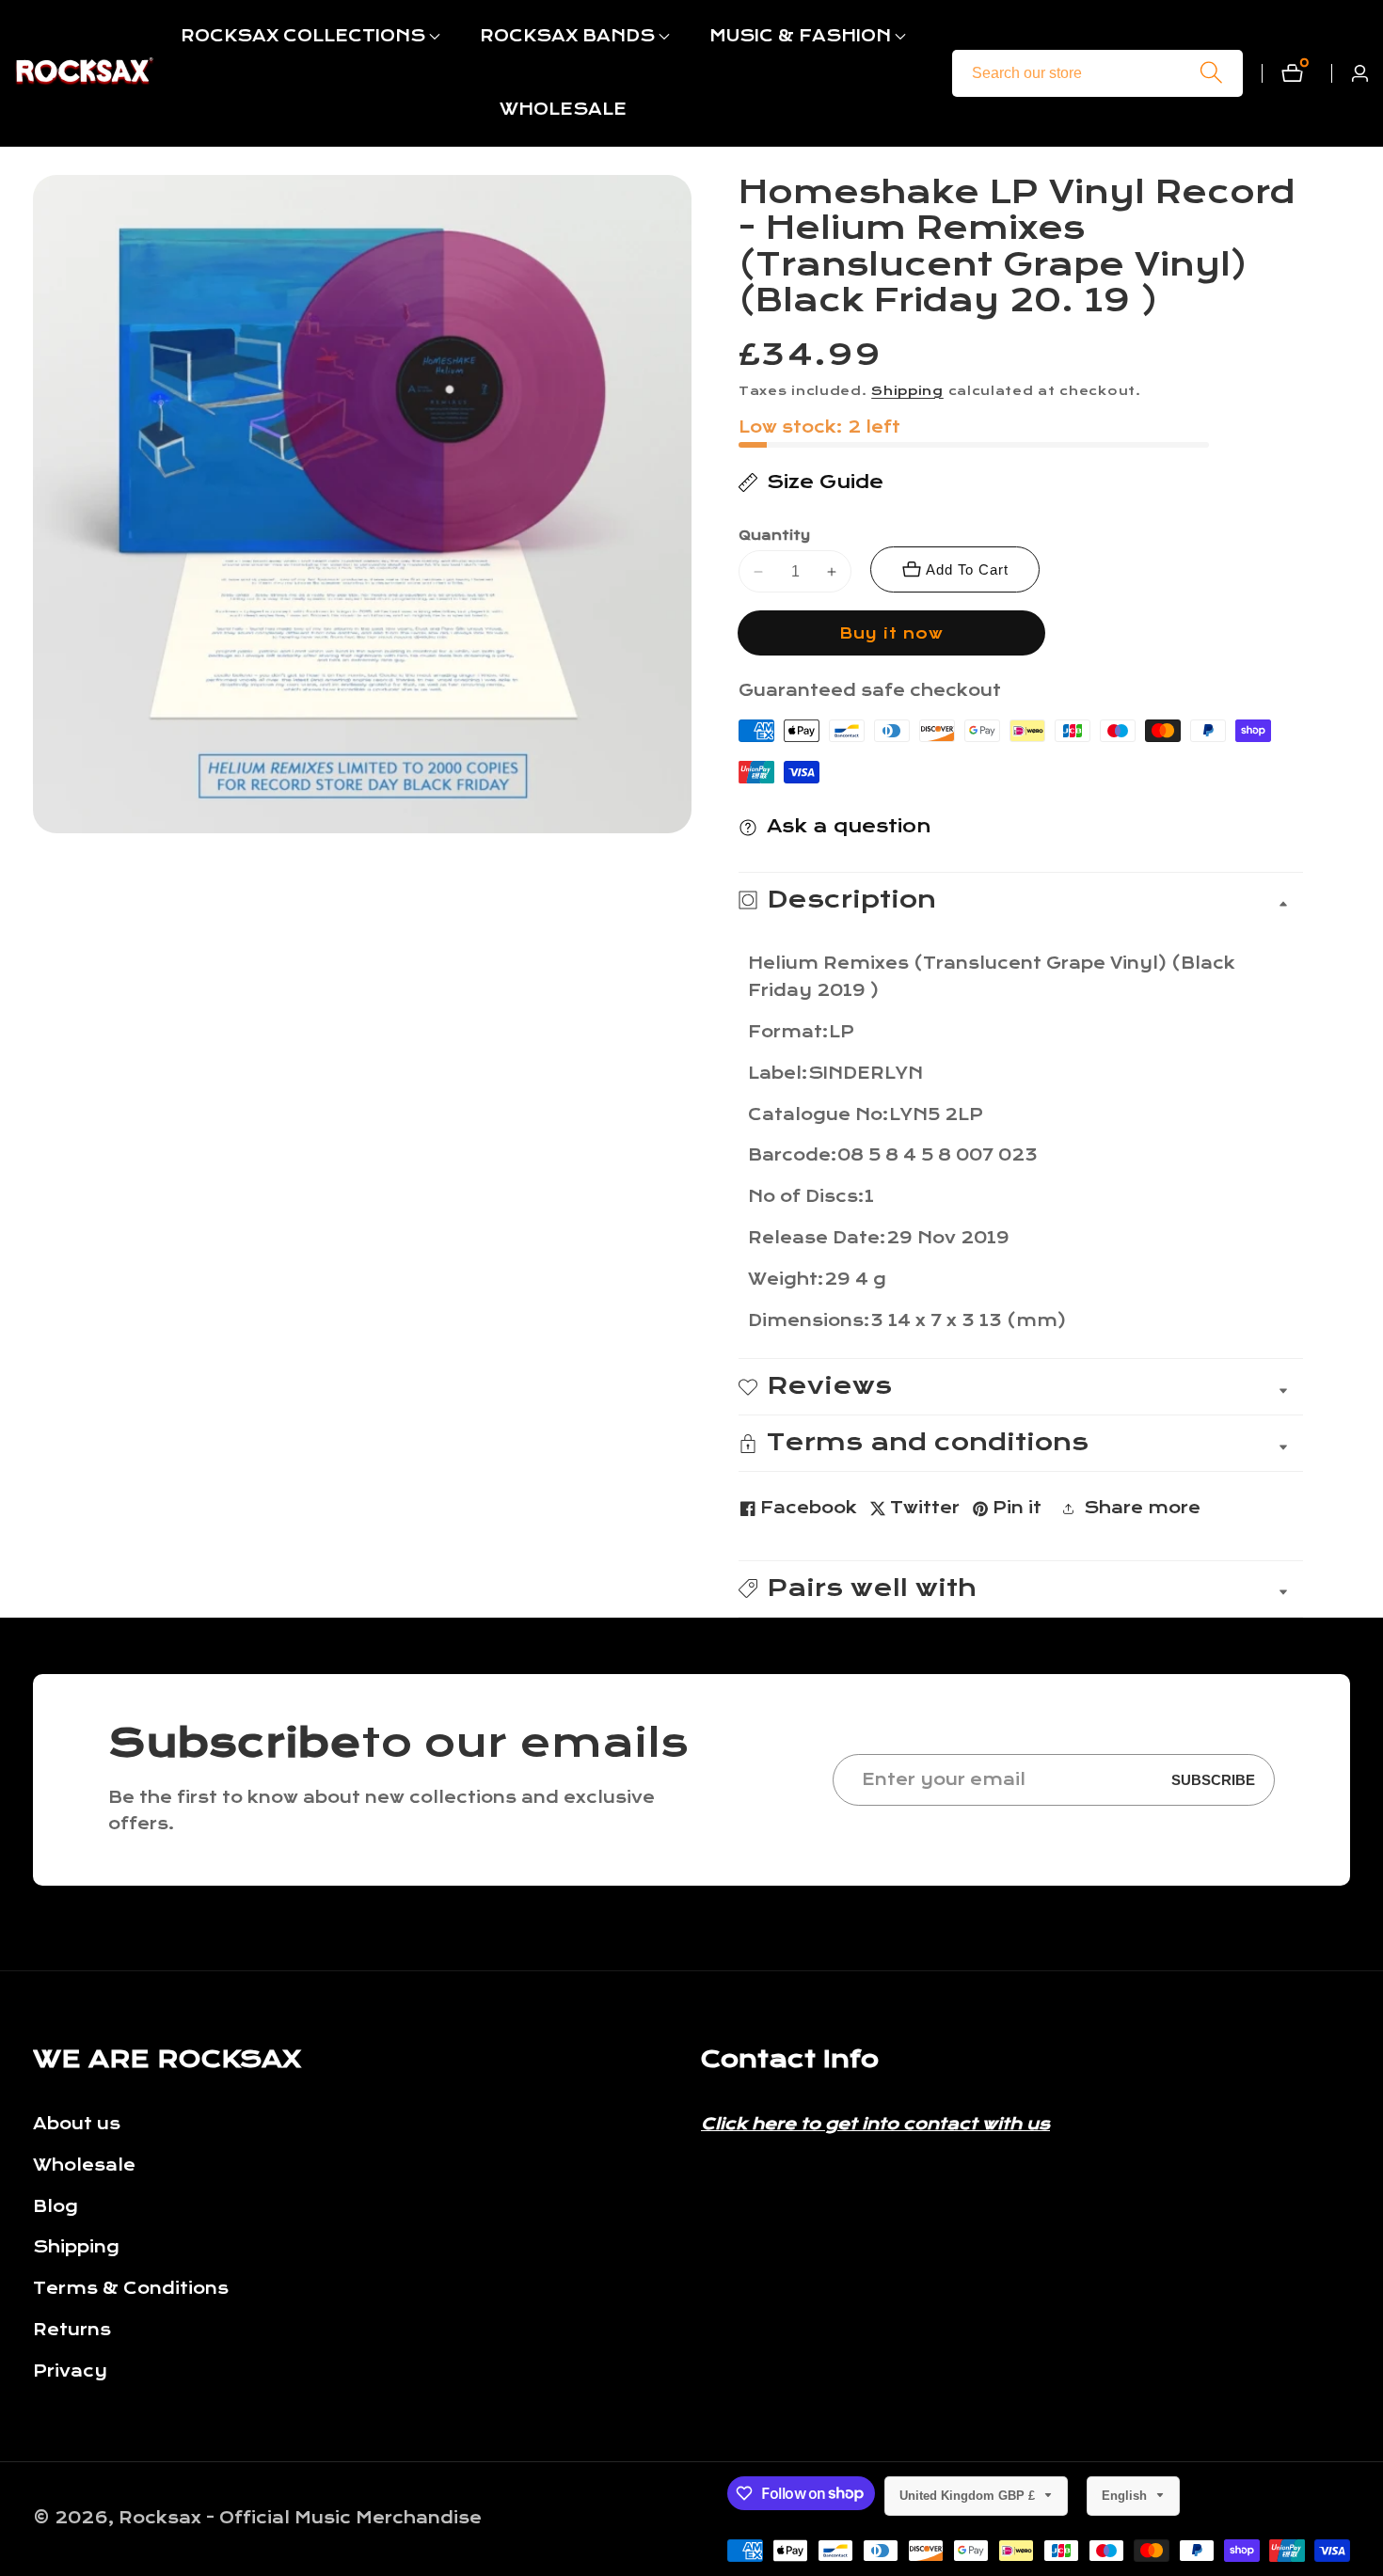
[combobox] (1097, 73)
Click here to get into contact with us (875, 2124)
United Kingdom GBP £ (969, 2496)
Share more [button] (1142, 1508)
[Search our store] (1211, 73)
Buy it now (891, 633)
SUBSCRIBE (1213, 1780)
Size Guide (825, 482)
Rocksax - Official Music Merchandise (300, 2519)
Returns (72, 2330)
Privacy (70, 2371)
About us (77, 2124)
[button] (303, 37)
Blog (56, 2207)
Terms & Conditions (131, 2289)
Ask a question (849, 826)
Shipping (907, 391)
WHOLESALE (563, 110)
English (1126, 2496)
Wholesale (84, 2165)
